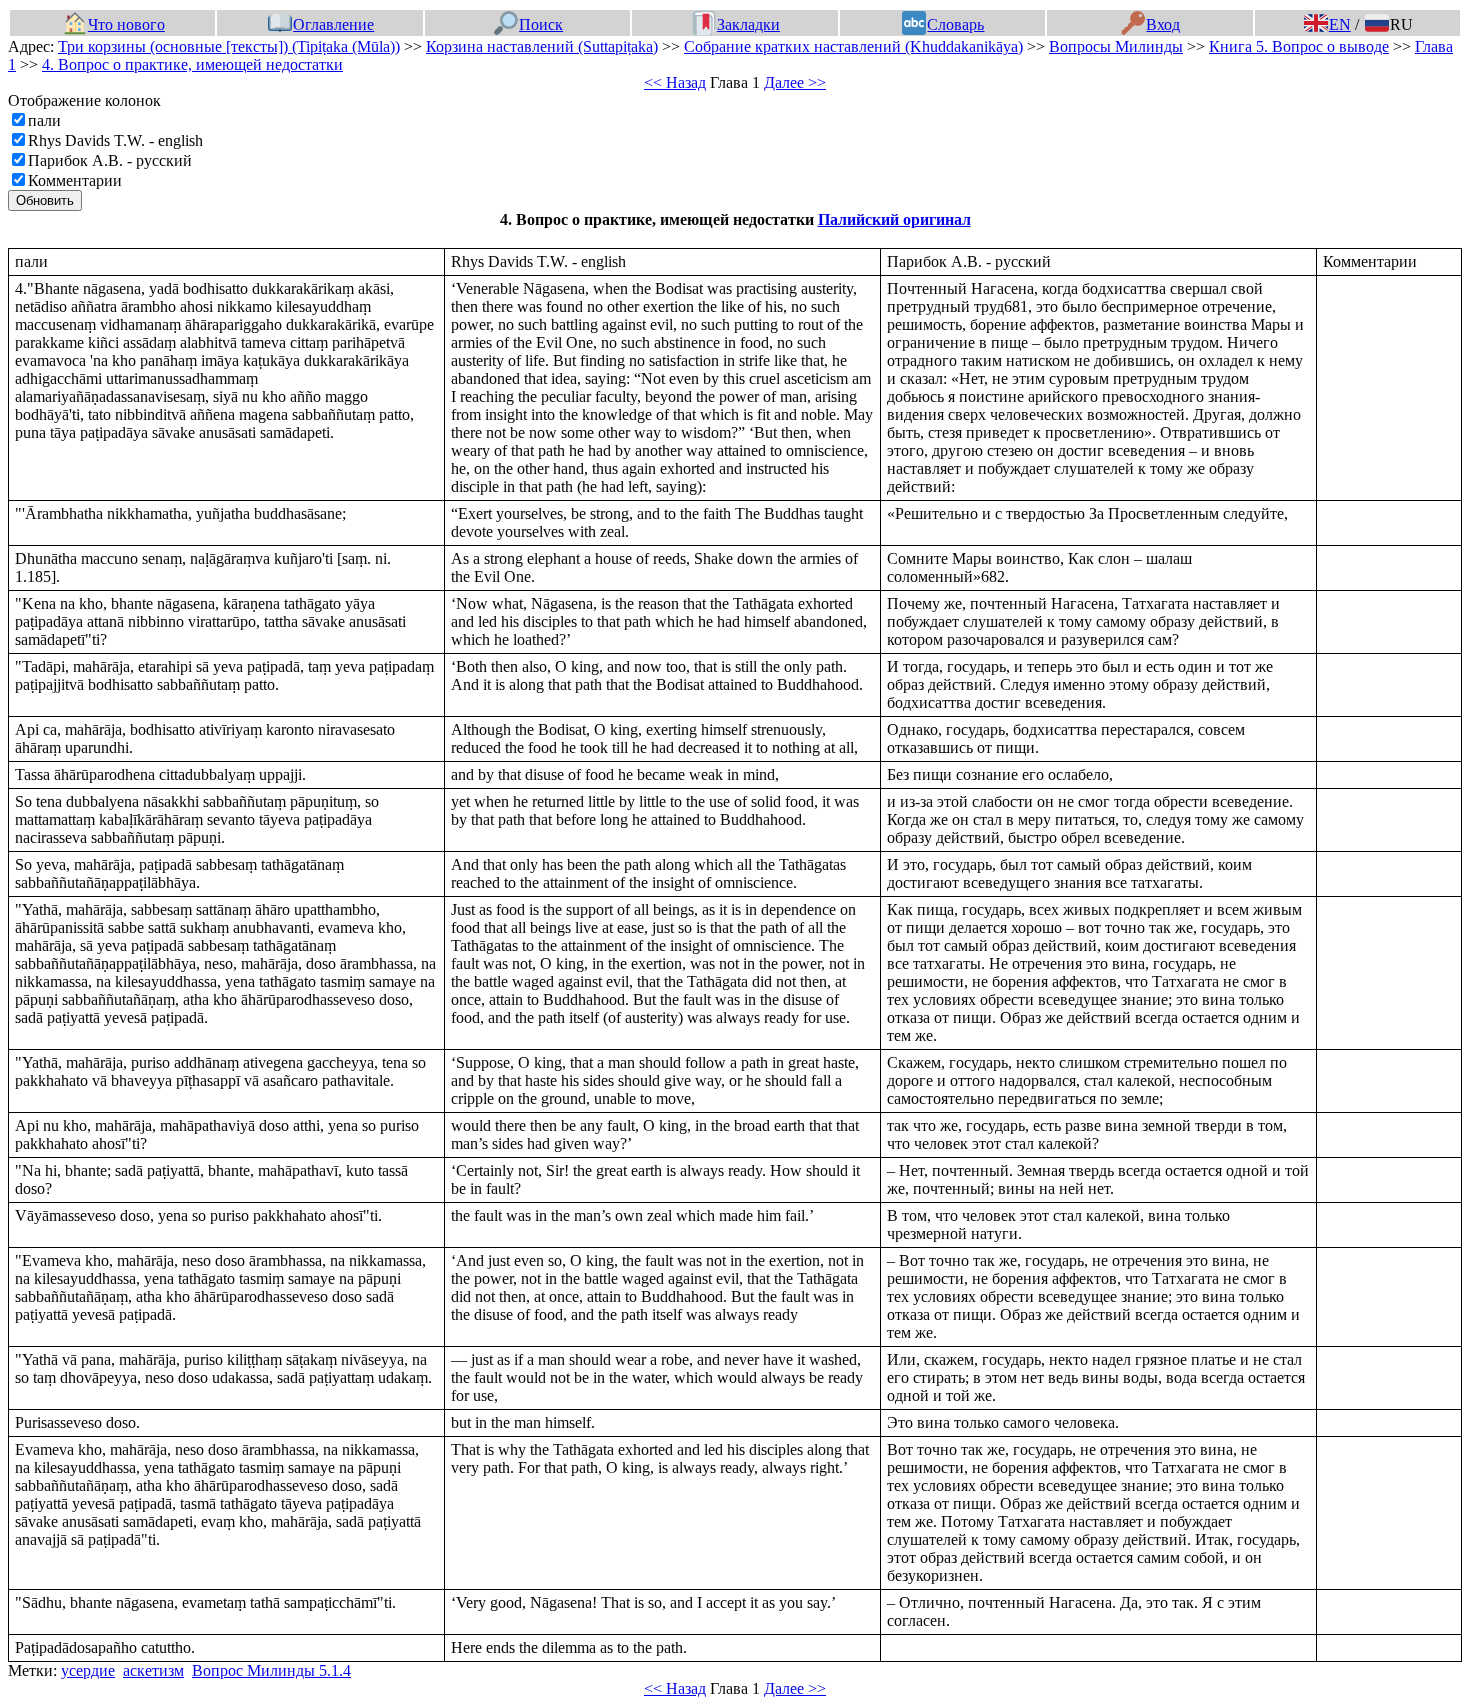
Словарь (955, 24)
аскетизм (153, 1670)
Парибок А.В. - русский (110, 160)
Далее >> (795, 82)
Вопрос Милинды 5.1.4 (271, 1670)
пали (44, 120)
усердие (88, 1670)
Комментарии (75, 180)
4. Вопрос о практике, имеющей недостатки (192, 64)
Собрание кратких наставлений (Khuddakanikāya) (853, 46)
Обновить (45, 200)
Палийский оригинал (894, 219)
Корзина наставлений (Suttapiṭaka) (542, 46)
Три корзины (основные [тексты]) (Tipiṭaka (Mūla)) (229, 46)
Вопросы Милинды (1116, 46)
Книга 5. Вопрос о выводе (1299, 46)
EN (1340, 24)
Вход (1163, 24)
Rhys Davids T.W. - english (115, 140)
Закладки (748, 24)
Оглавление (333, 24)
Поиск (541, 24)
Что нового (126, 24)
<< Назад (675, 82)
